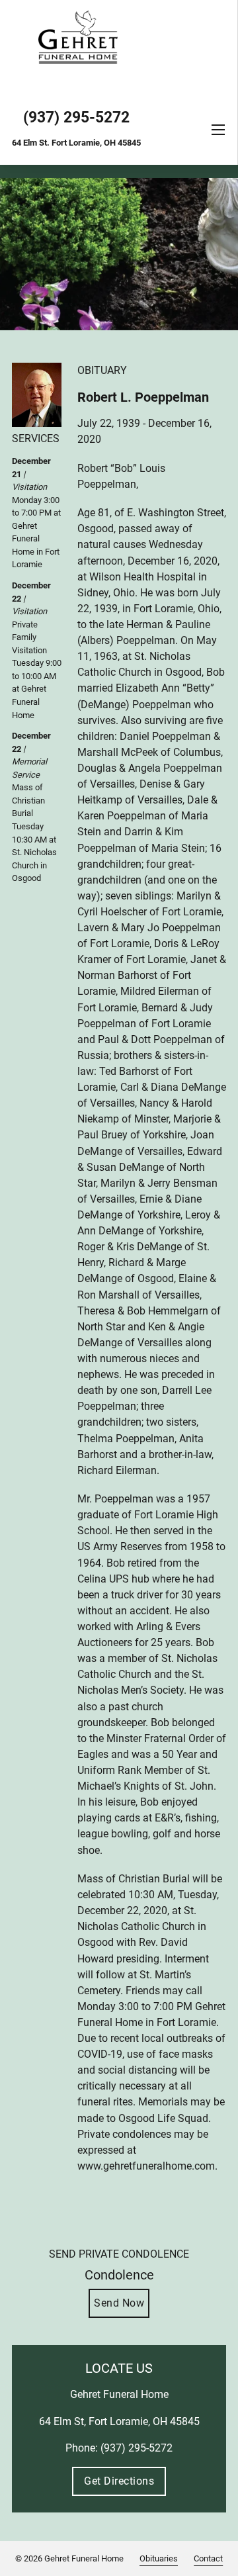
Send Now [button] (119, 2303)
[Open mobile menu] (218, 130)
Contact (208, 2558)
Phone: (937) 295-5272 (119, 2448)
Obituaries (159, 2558)
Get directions (119, 2481)
